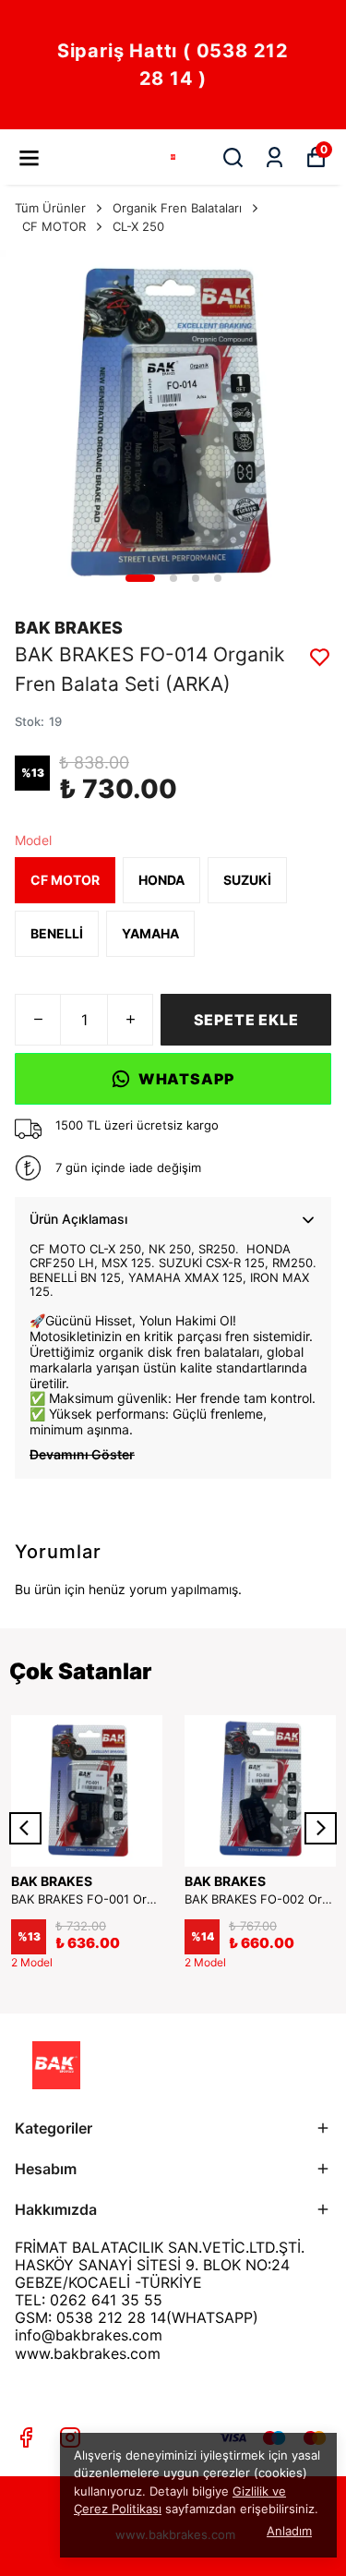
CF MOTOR (54, 226)
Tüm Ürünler (50, 208)
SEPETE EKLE (246, 1020)
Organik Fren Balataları (177, 208)
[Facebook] (26, 2437)
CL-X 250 (138, 226)
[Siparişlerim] (274, 157)
